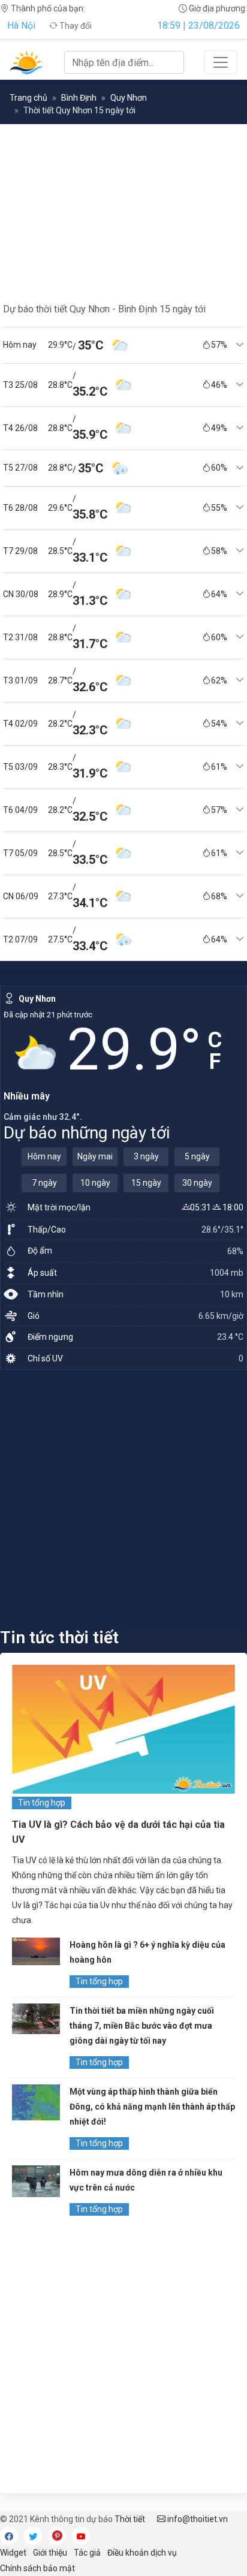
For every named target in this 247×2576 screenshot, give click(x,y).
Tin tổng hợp (42, 1803)
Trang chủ (28, 98)
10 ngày (95, 1183)
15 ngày (146, 1183)
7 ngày (44, 1183)
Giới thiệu (50, 2553)
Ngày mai (95, 1156)
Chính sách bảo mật (37, 2568)
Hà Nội (21, 25)
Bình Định (79, 98)
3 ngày (146, 1156)
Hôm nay (44, 1156)
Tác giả (87, 2553)
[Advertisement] (123, 1498)
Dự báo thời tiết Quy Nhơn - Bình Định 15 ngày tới (104, 309)
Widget (13, 2553)
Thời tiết (130, 2519)
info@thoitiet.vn (197, 2519)
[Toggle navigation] (221, 62)
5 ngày (197, 1156)
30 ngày (197, 1183)
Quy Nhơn (129, 98)
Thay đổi (75, 26)
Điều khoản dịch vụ (142, 2553)
